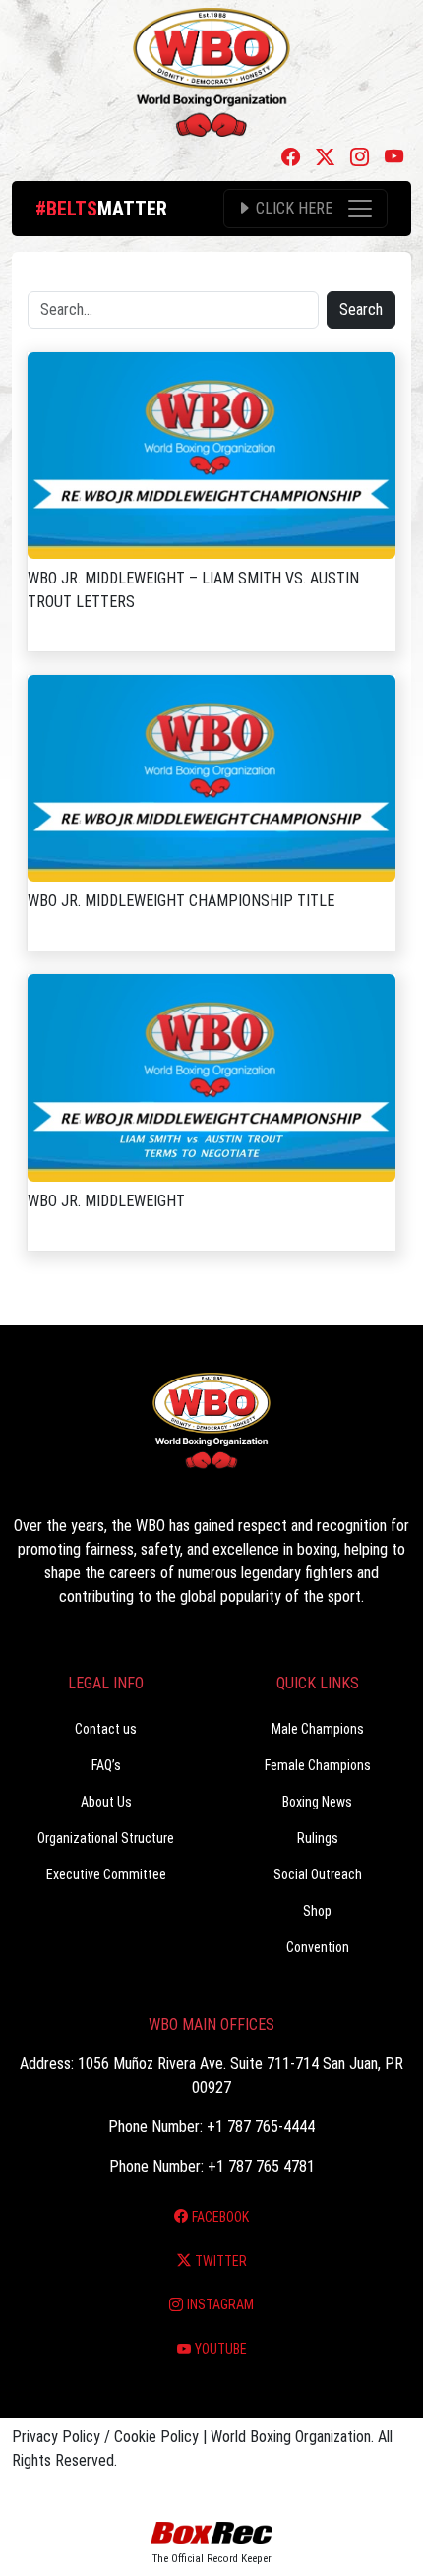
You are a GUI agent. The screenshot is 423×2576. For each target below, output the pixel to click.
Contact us (106, 1729)
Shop (317, 1911)
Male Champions (318, 1729)
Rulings (318, 1838)
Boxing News (317, 1802)
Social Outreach (318, 1874)
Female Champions (318, 1765)
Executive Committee (106, 1874)
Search (361, 309)
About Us (106, 1802)
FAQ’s (106, 1765)
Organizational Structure (106, 1838)
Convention (318, 1947)
